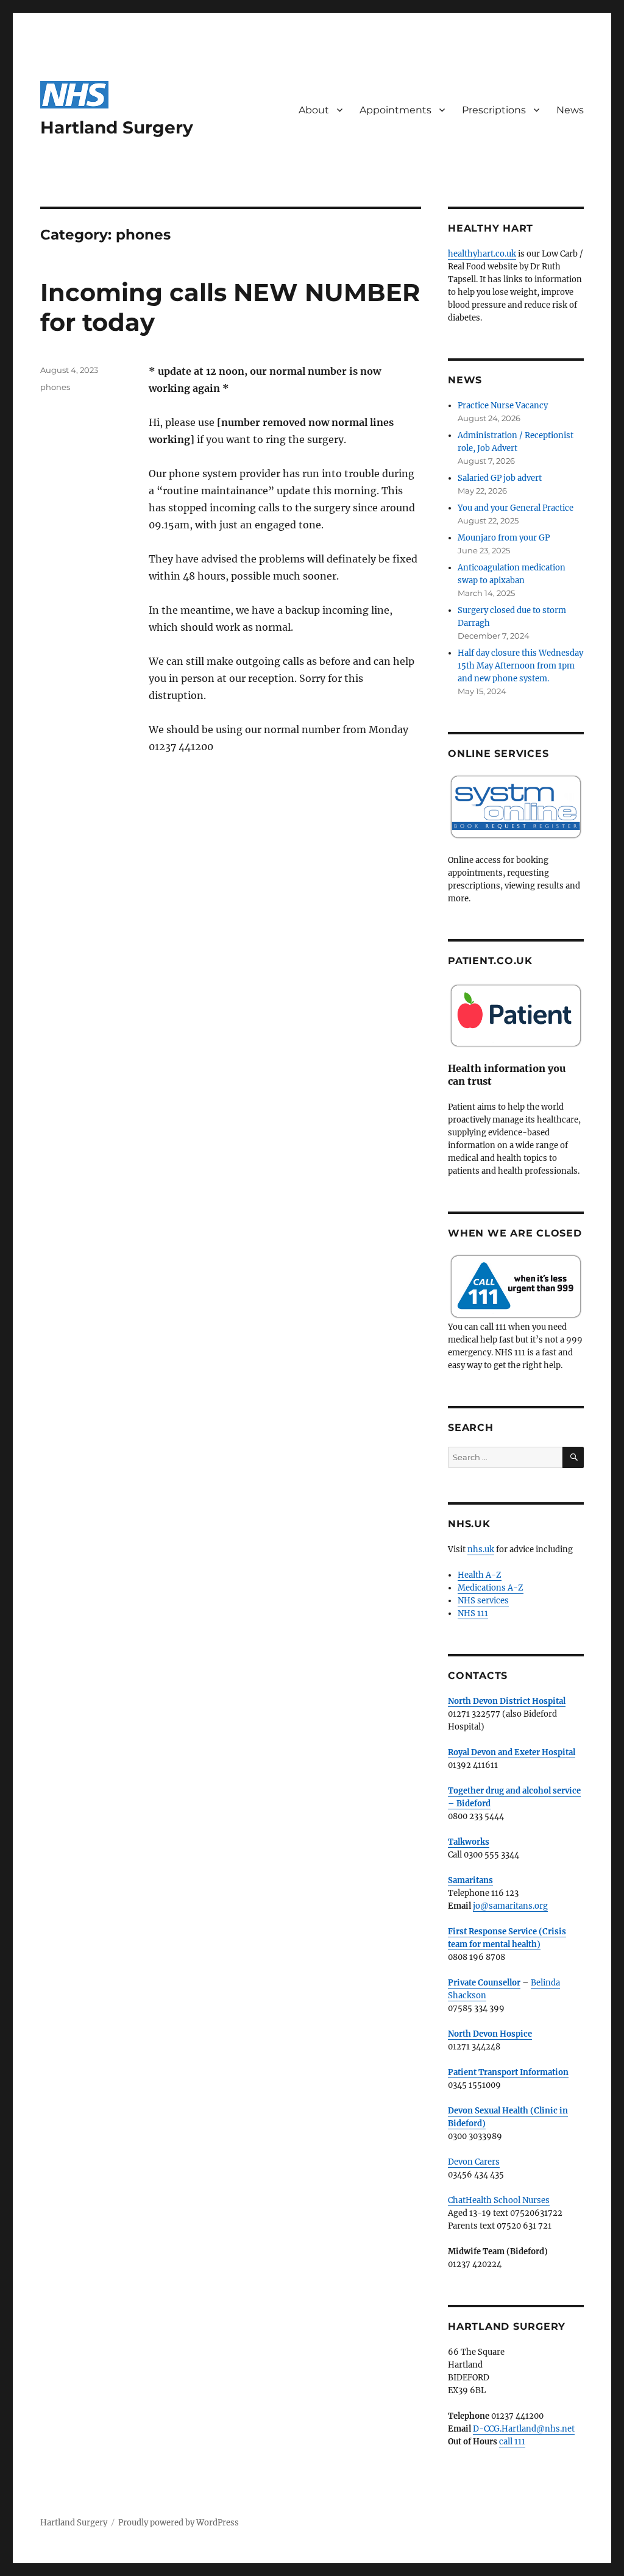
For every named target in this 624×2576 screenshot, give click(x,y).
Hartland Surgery (117, 127)
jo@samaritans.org (510, 1906)
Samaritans (470, 1880)
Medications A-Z (491, 1588)
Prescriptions (494, 110)
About (314, 110)
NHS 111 (473, 1613)
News (570, 110)
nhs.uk (481, 1549)
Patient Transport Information (508, 2072)
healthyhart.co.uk (482, 254)
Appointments (395, 110)
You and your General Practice (516, 508)
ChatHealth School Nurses (499, 2200)
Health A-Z (480, 1575)
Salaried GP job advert (500, 478)
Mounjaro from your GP (504, 538)
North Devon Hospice (490, 2034)
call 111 (512, 2442)
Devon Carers (474, 2162)
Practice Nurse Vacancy (503, 406)
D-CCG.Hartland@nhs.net (524, 2429)
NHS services (483, 1601)
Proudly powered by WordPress (179, 2523)
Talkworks (469, 1842)
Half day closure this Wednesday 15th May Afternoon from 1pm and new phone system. (520, 666)
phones (55, 387)
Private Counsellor (484, 1983)
